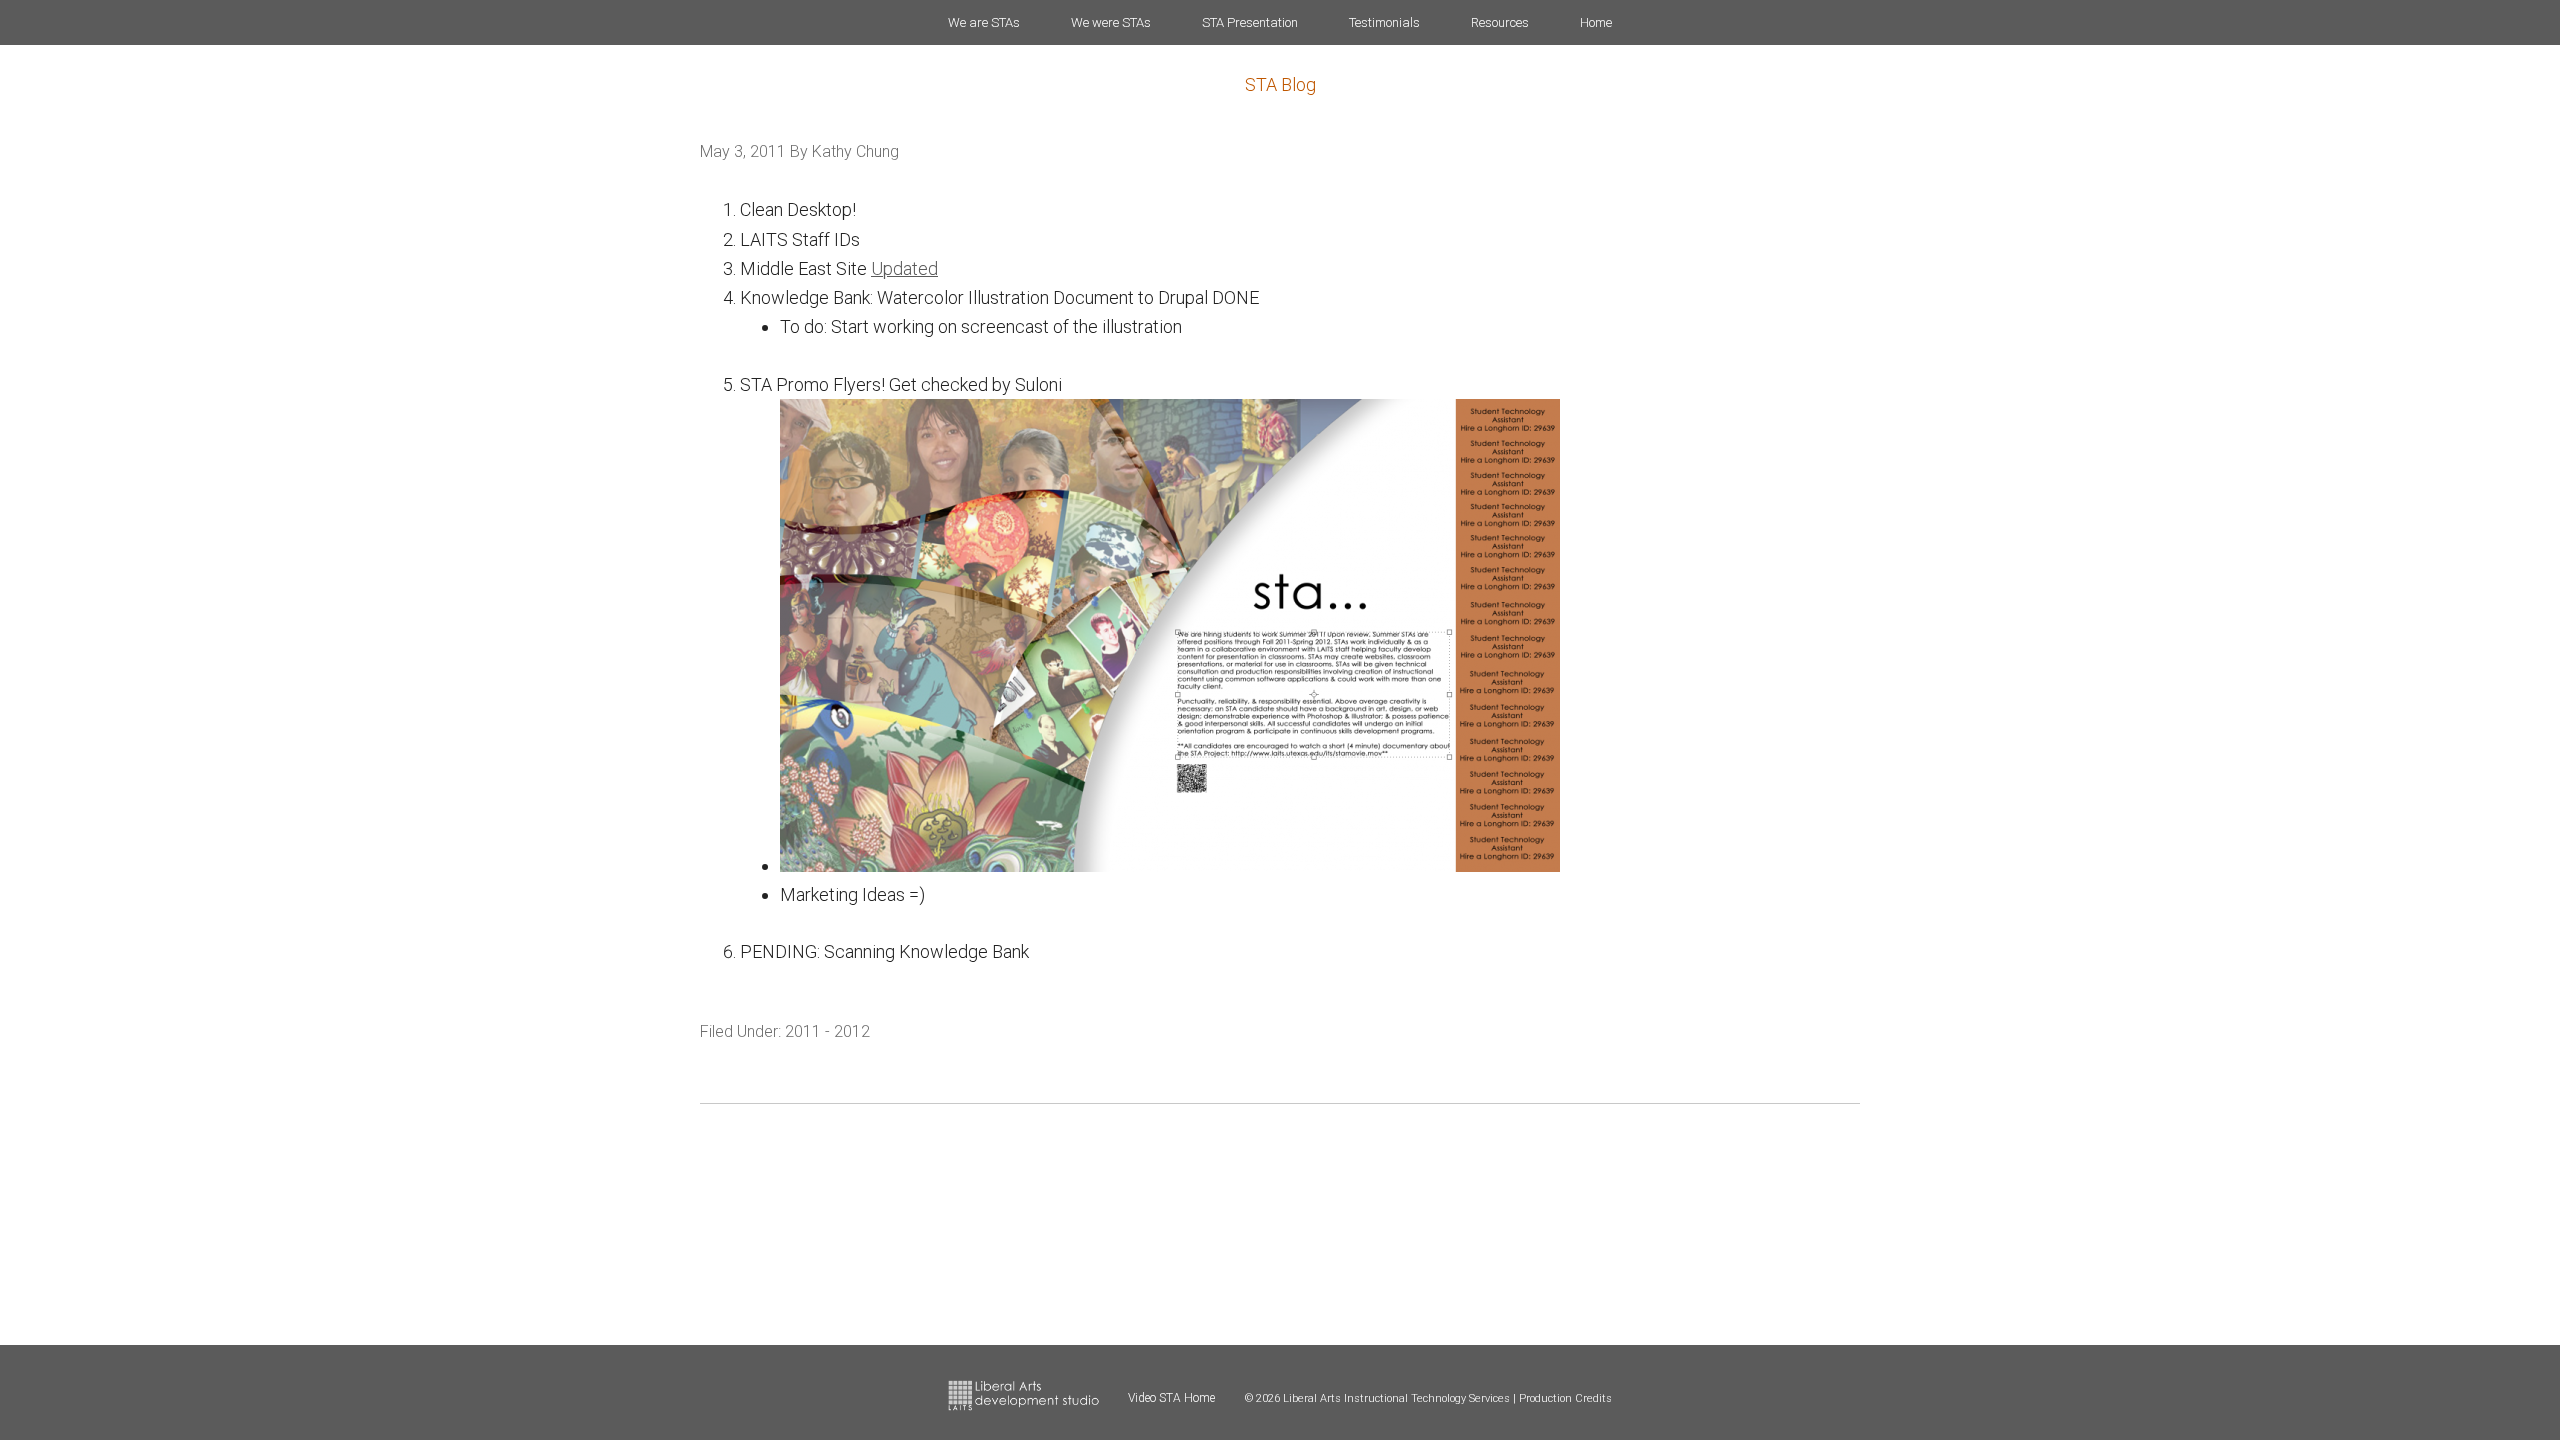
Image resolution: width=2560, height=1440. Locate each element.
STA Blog (1280, 84)
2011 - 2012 (827, 1031)
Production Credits (1565, 1398)
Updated (904, 268)
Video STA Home (1171, 1398)
